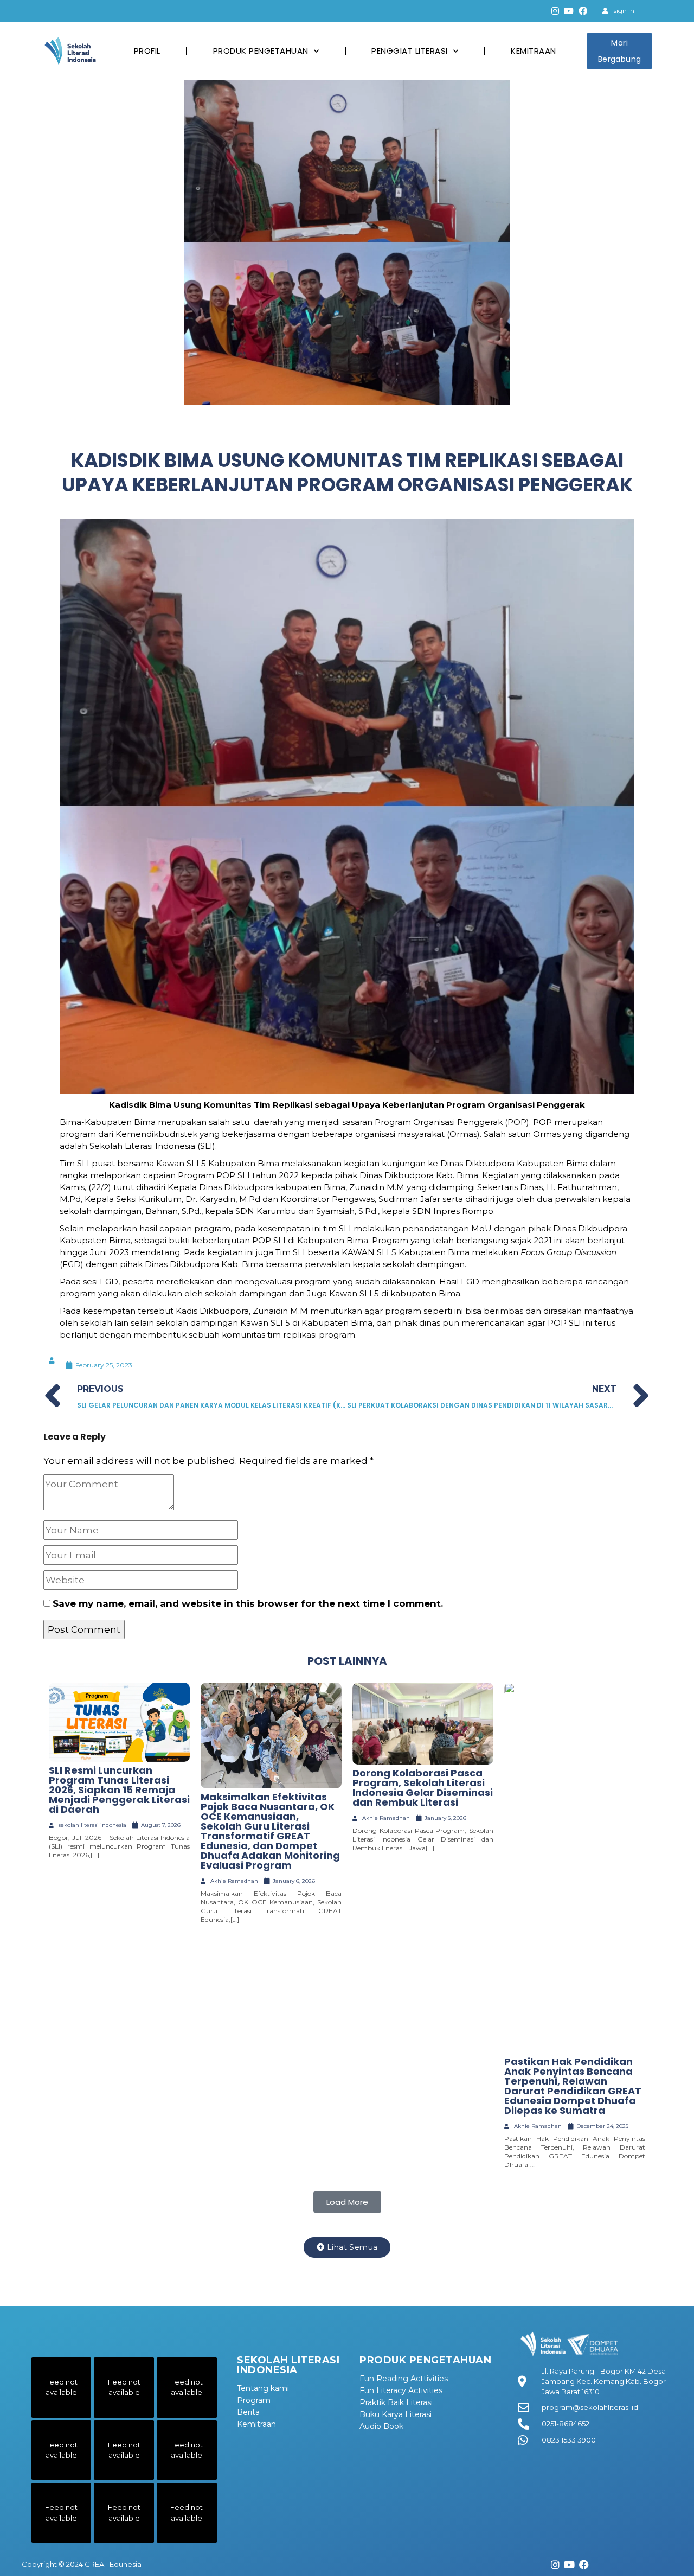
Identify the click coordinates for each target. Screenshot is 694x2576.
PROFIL (147, 51)
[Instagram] (555, 11)
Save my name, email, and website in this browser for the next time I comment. (248, 1603)
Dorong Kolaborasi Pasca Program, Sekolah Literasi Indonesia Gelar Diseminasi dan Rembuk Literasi (423, 1788)
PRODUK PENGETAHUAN (261, 51)
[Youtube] (569, 11)
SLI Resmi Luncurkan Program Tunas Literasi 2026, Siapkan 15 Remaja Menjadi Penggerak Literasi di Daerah (119, 1790)
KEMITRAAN (534, 51)
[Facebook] (583, 11)
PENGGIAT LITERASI (410, 51)
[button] (347, 2202)
